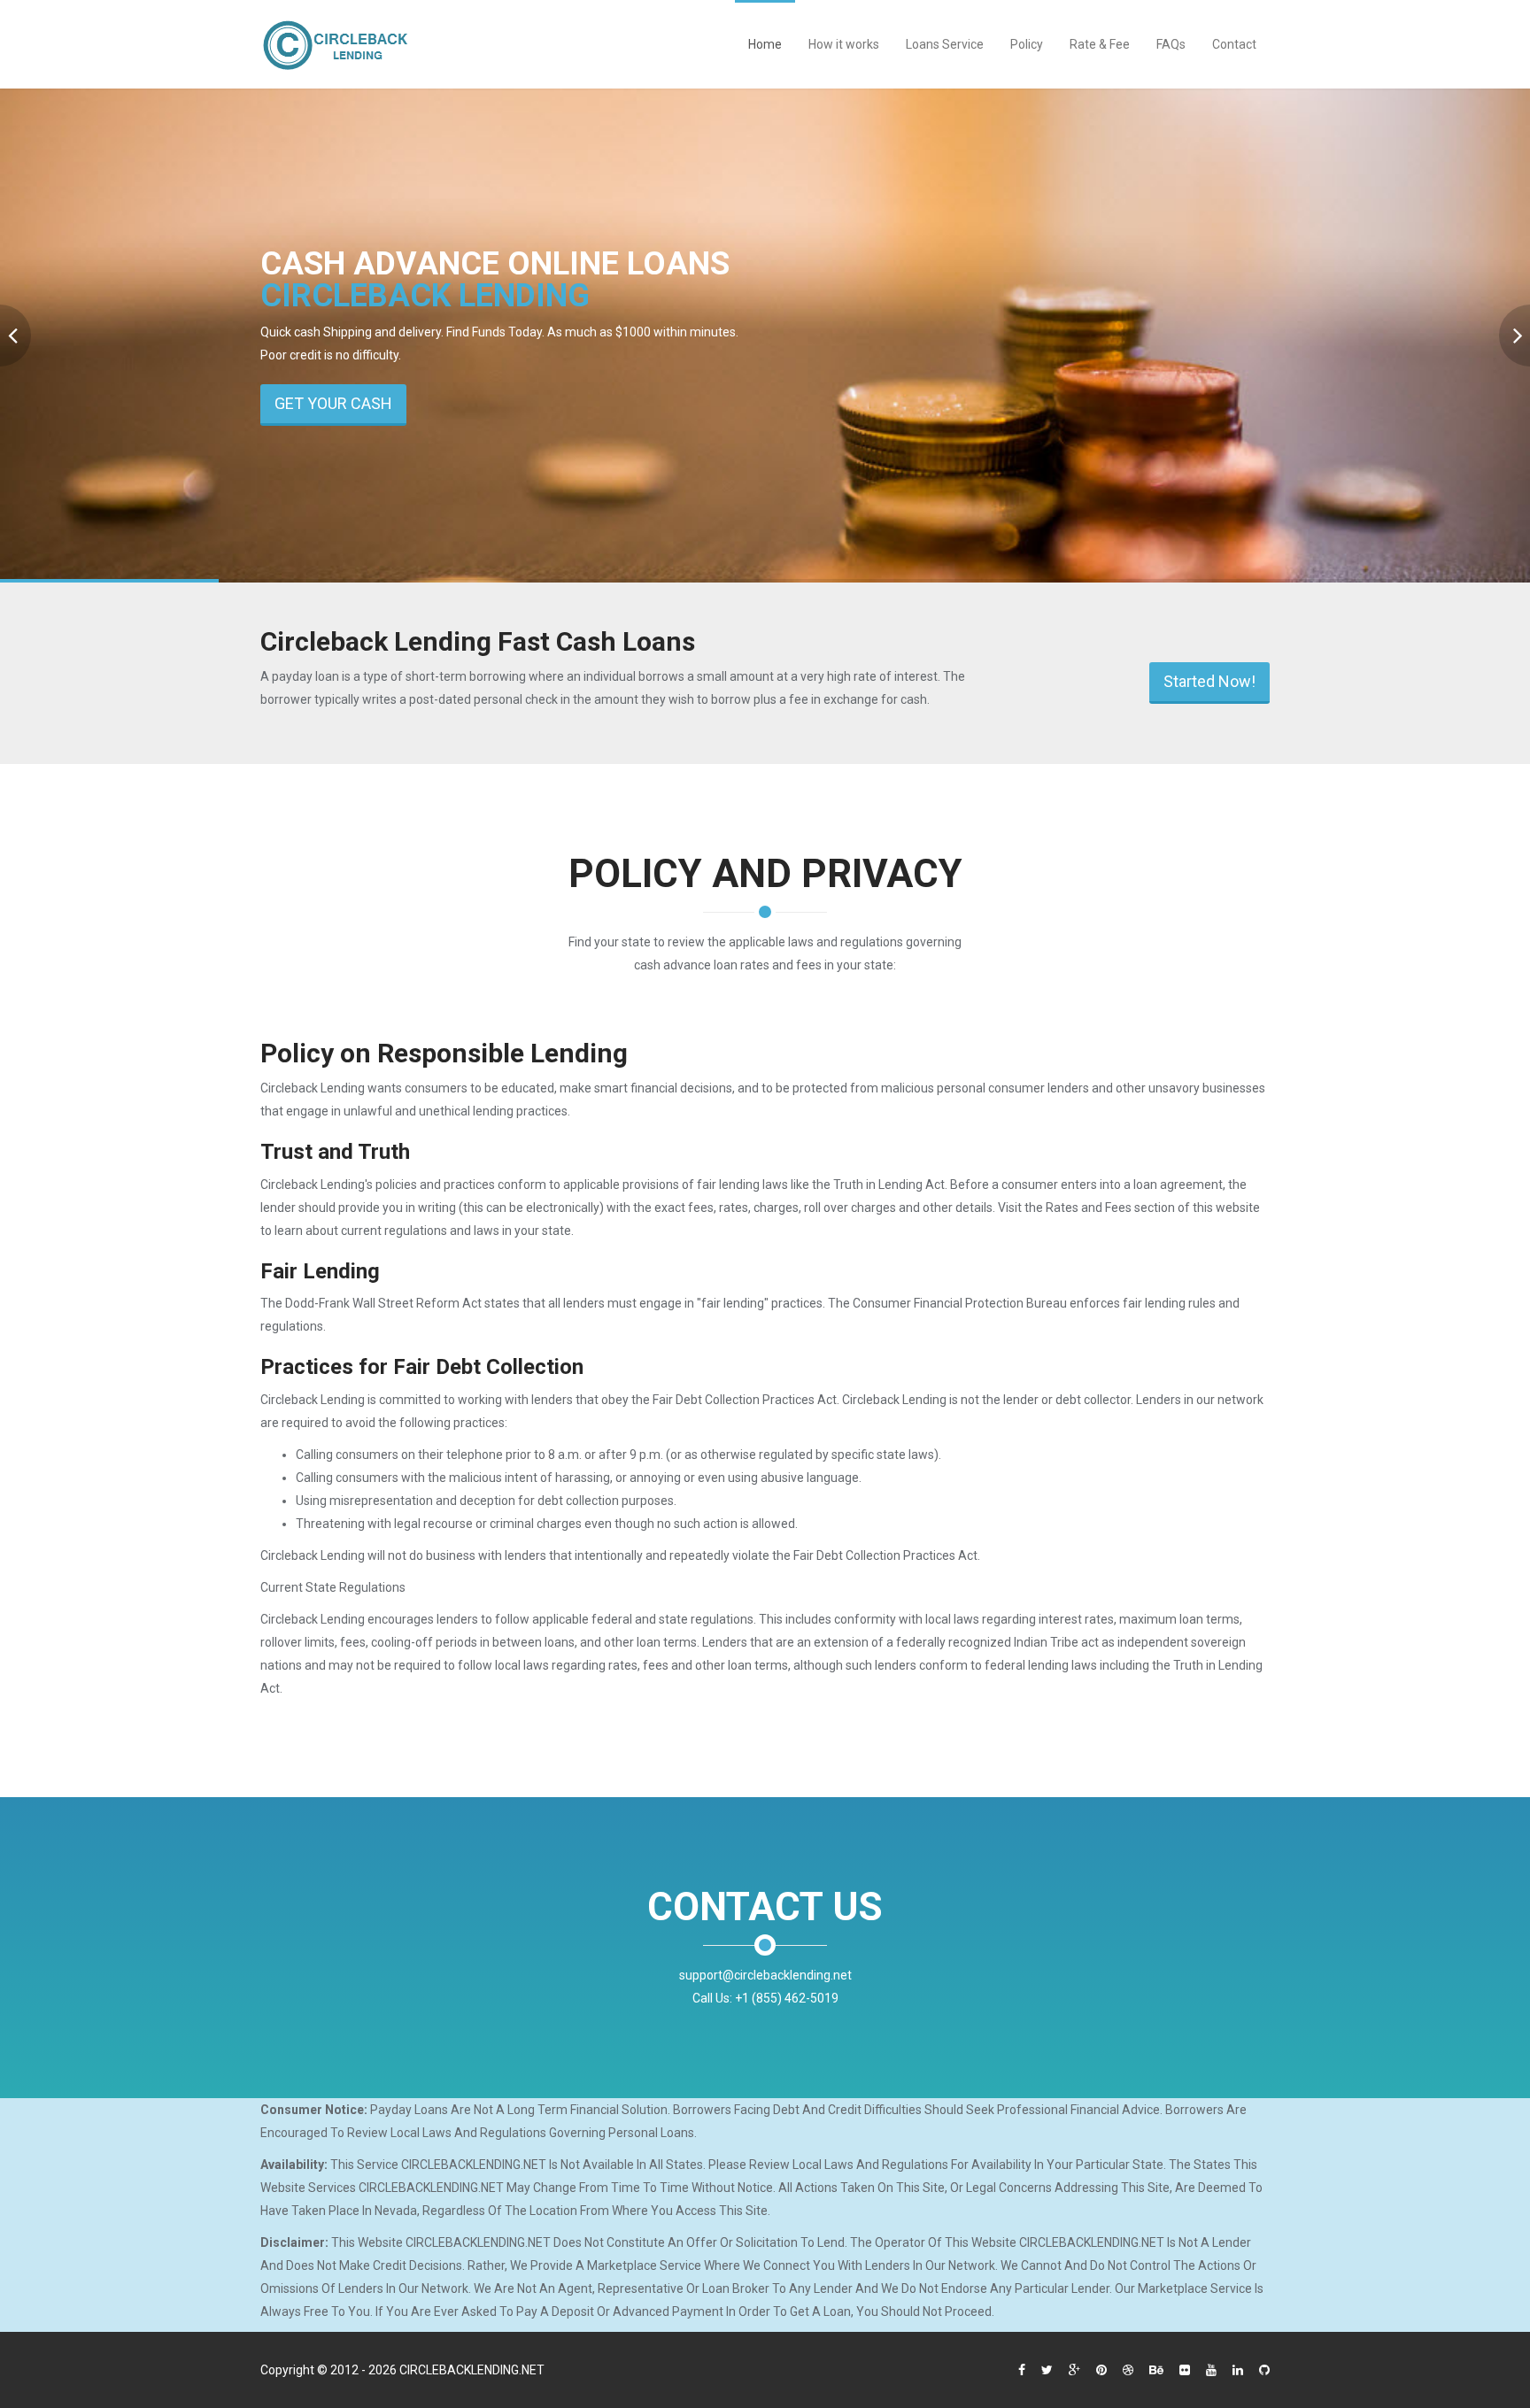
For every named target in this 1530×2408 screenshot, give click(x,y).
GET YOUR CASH (333, 403)
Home (765, 44)
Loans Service (945, 44)
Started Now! (1209, 681)
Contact (1234, 44)
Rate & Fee (1100, 44)
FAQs (1171, 44)
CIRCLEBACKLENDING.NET (472, 2370)
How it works (844, 44)
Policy (1027, 44)
